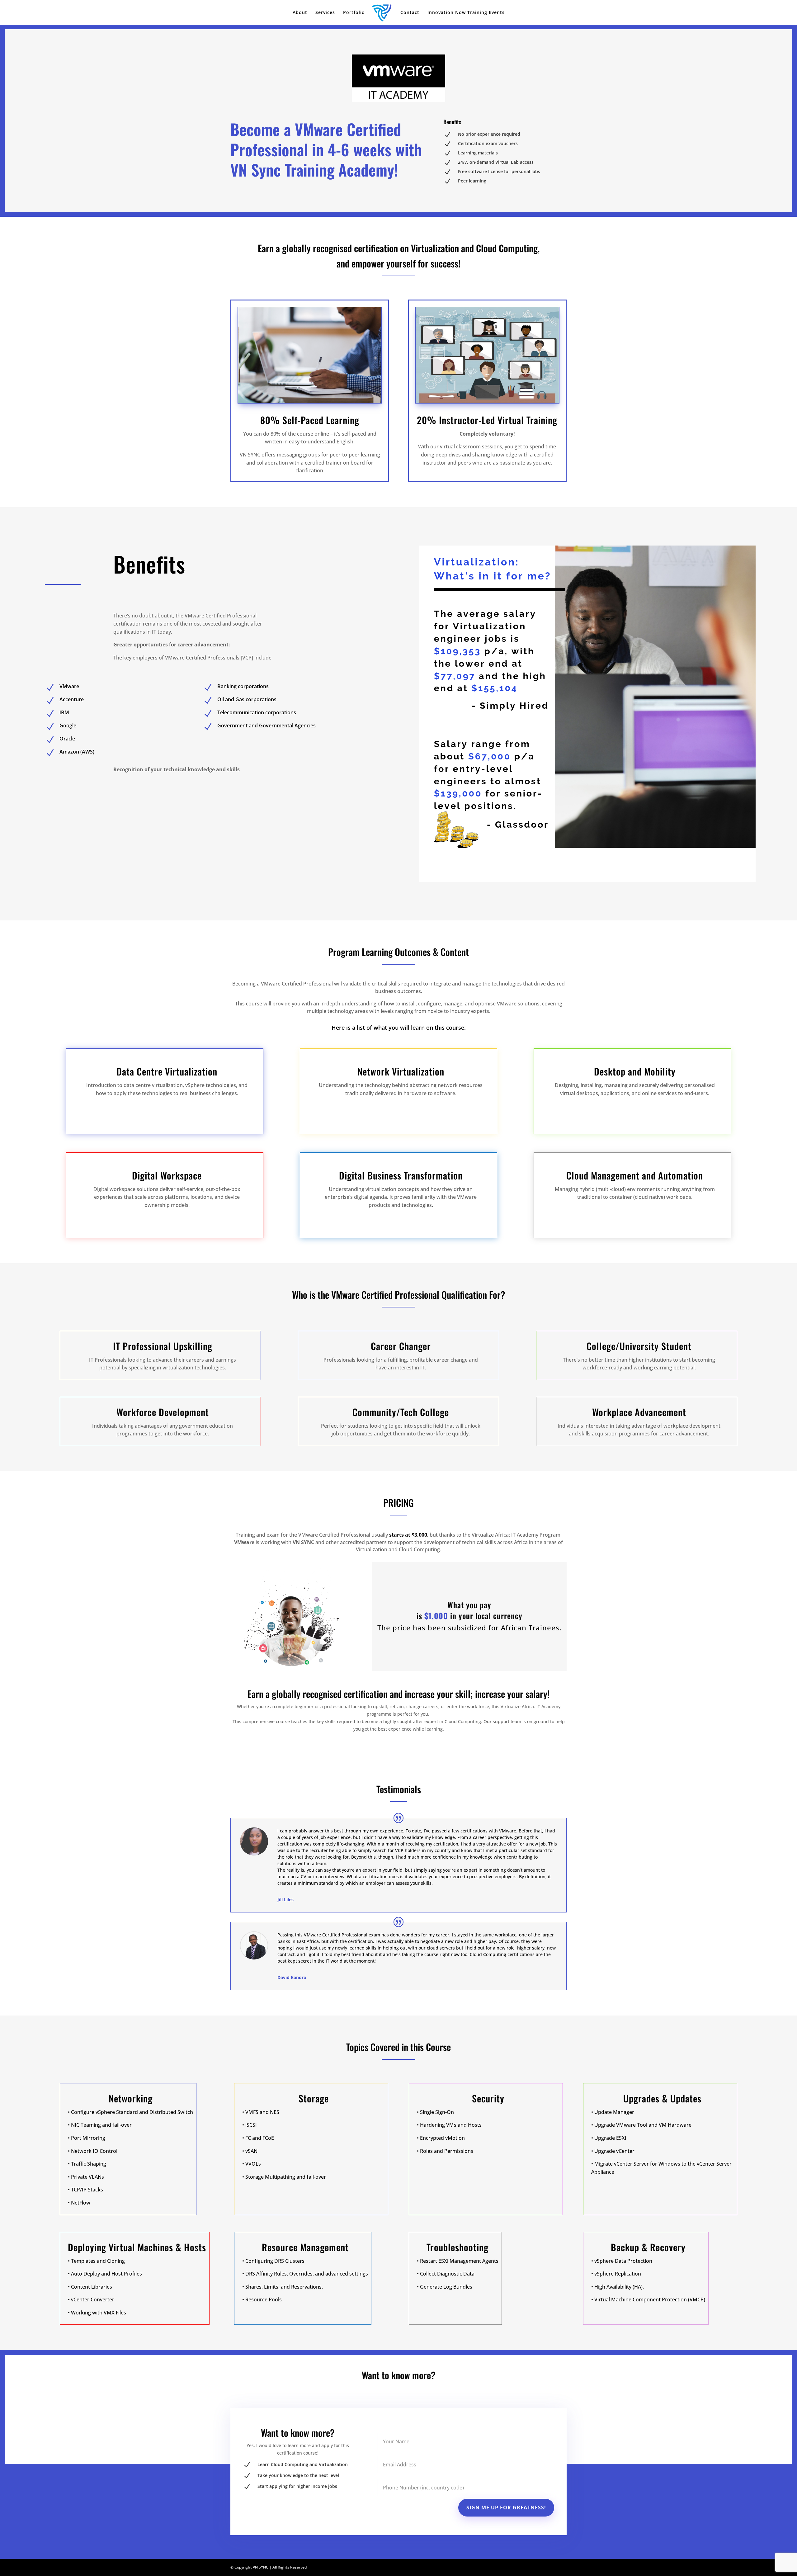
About (300, 13)
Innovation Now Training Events (466, 13)
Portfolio (354, 13)
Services (325, 13)
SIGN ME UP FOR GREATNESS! (506, 2507)
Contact (410, 13)
